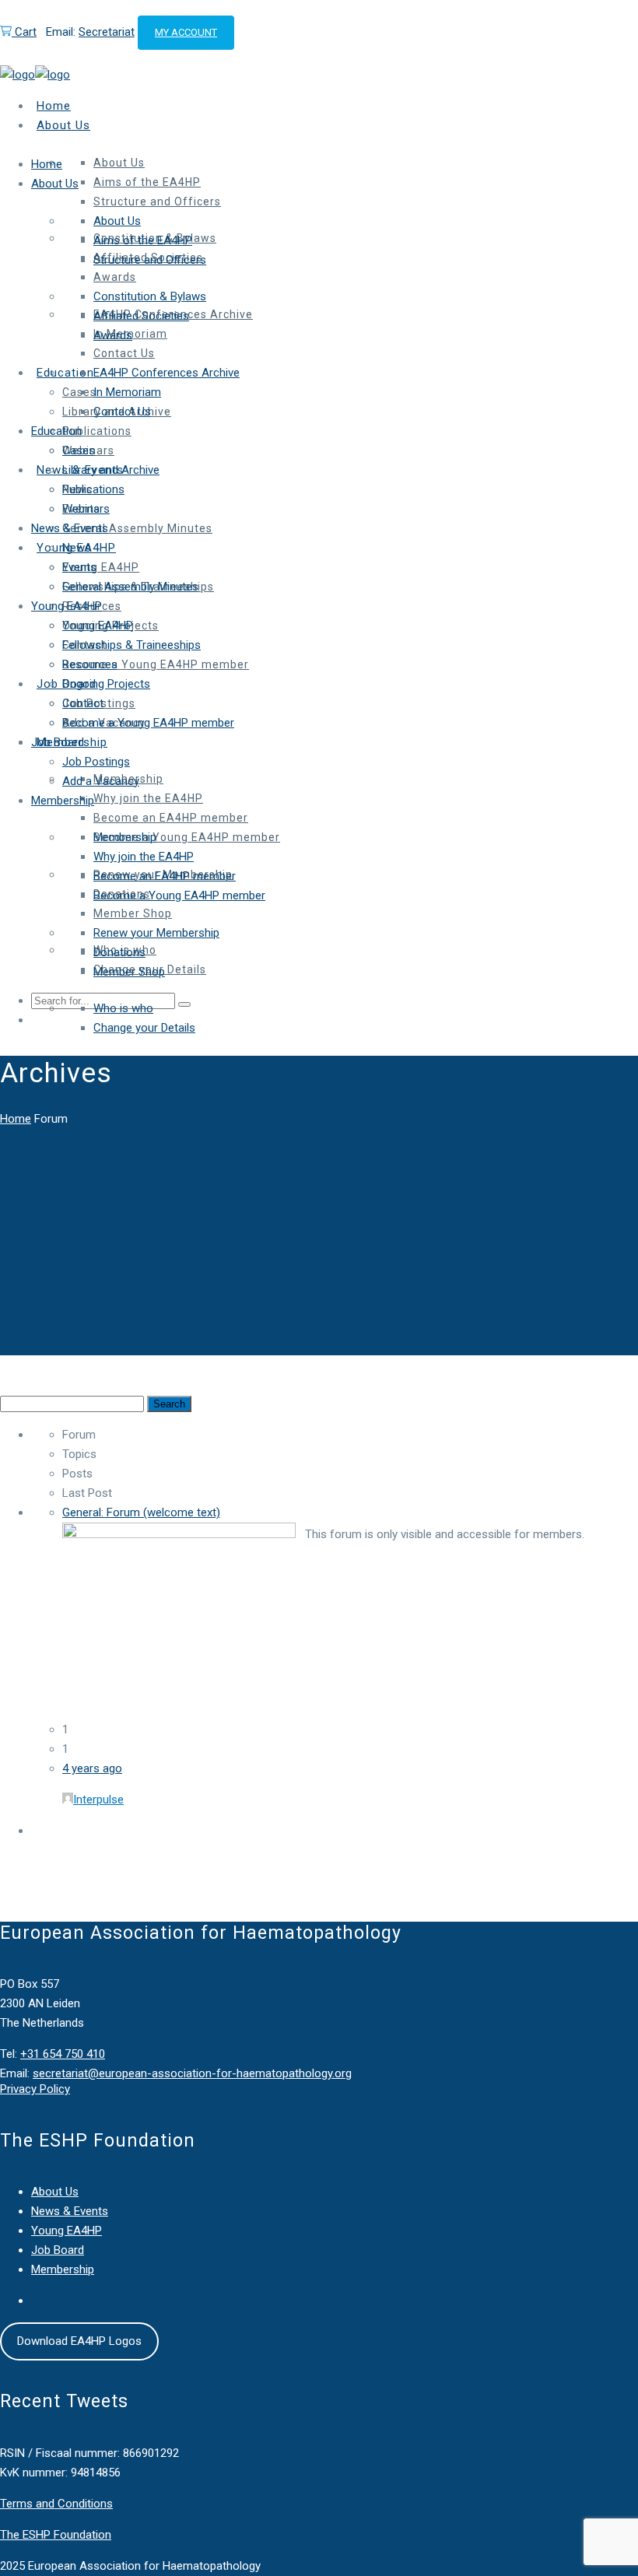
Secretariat (107, 32)
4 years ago (92, 1768)
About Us (55, 2192)
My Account (186, 32)
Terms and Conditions (56, 2504)
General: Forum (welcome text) (141, 1512)
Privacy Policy (35, 2089)
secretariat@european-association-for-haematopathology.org (192, 2073)
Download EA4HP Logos (79, 2341)
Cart (24, 32)
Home (16, 1119)
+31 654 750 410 (63, 2054)
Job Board (58, 2250)
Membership (63, 2269)
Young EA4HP (67, 2231)
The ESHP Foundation (56, 2535)
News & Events (70, 2211)
